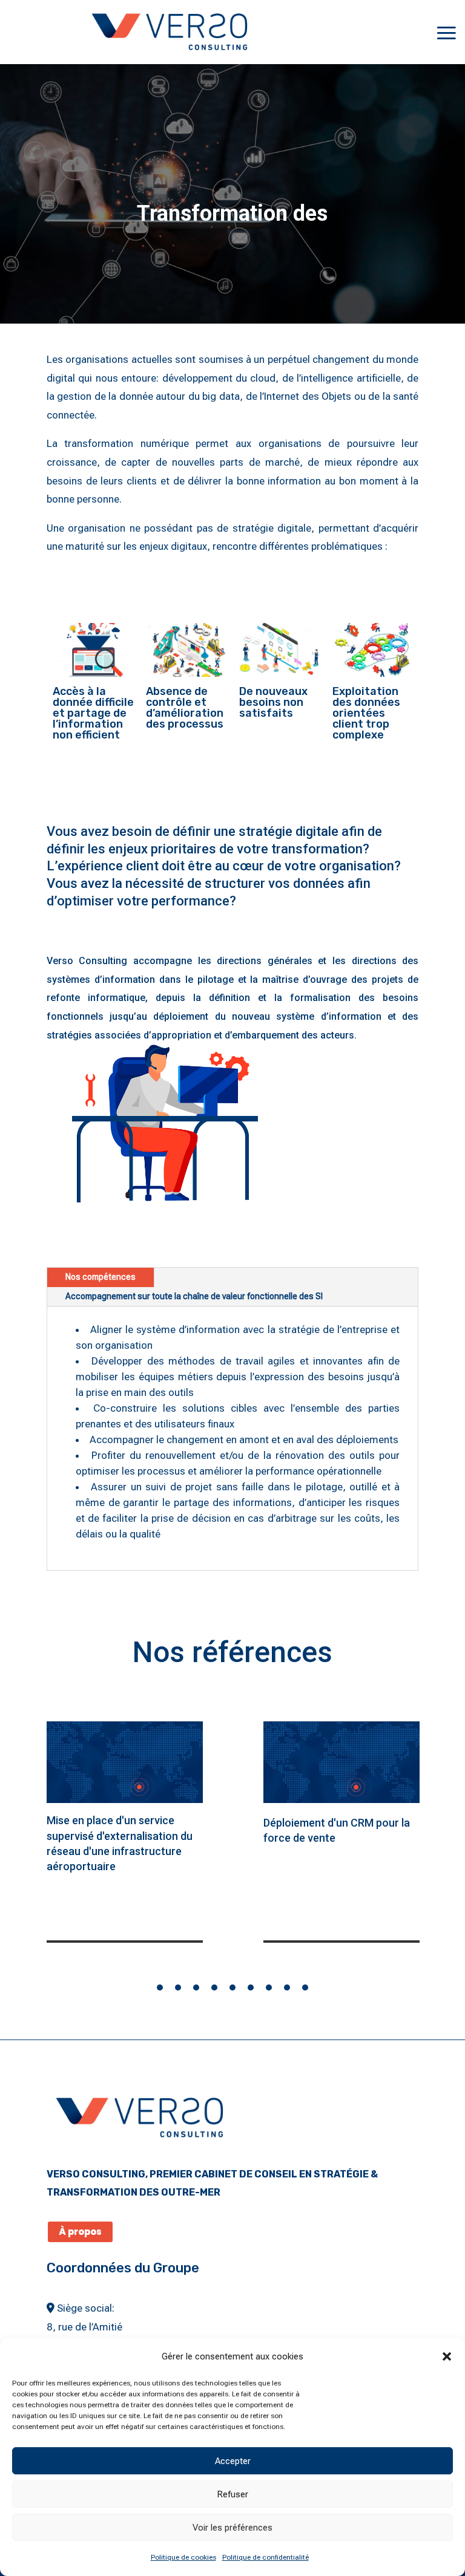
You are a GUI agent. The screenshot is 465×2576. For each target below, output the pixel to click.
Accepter (233, 2461)
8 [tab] (287, 1987)
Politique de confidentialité (265, 2557)
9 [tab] (305, 1987)
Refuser (232, 2494)
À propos (80, 2232)
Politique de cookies (183, 2557)
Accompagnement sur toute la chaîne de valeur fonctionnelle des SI (194, 1296)
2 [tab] (178, 1987)
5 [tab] (232, 1987)
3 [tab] (196, 1987)
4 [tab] (214, 1987)
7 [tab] (269, 1987)
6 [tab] (251, 1987)
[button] (447, 2356)
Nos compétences (101, 1277)
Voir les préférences (232, 2528)
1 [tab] (160, 1987)
